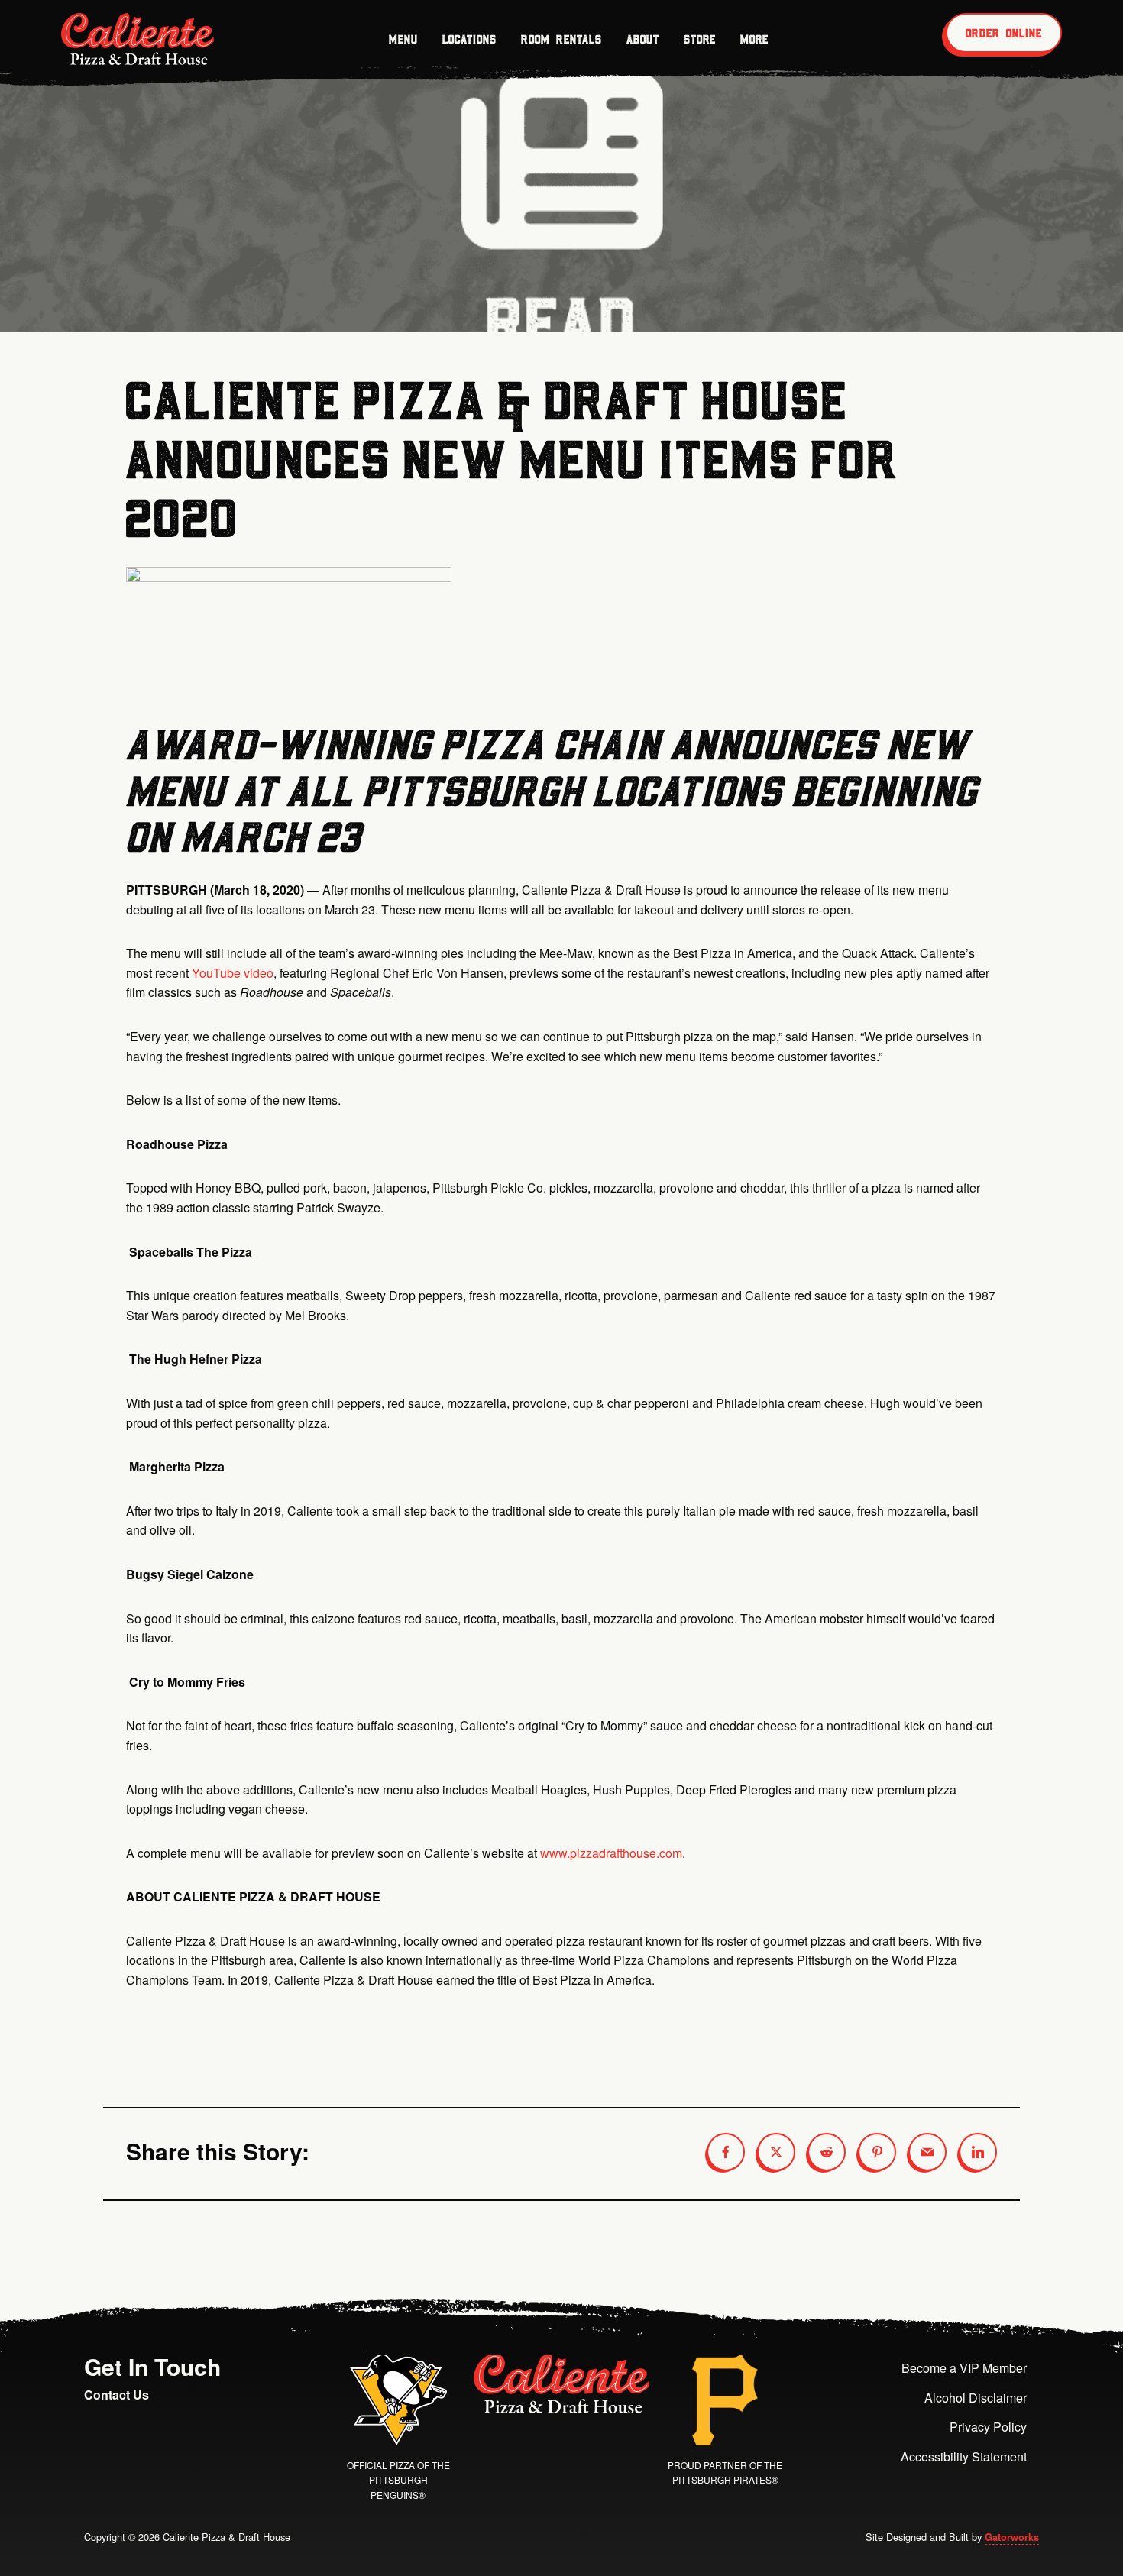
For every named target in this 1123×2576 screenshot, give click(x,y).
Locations (469, 39)
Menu (403, 39)
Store (700, 39)
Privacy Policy (988, 2427)
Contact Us (117, 2395)
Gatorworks (1012, 2537)
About (643, 39)
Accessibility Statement (964, 2456)
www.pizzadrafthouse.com (611, 1853)
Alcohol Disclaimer (976, 2398)
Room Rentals (561, 39)
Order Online (1004, 33)
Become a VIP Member (964, 2368)
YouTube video (233, 973)
